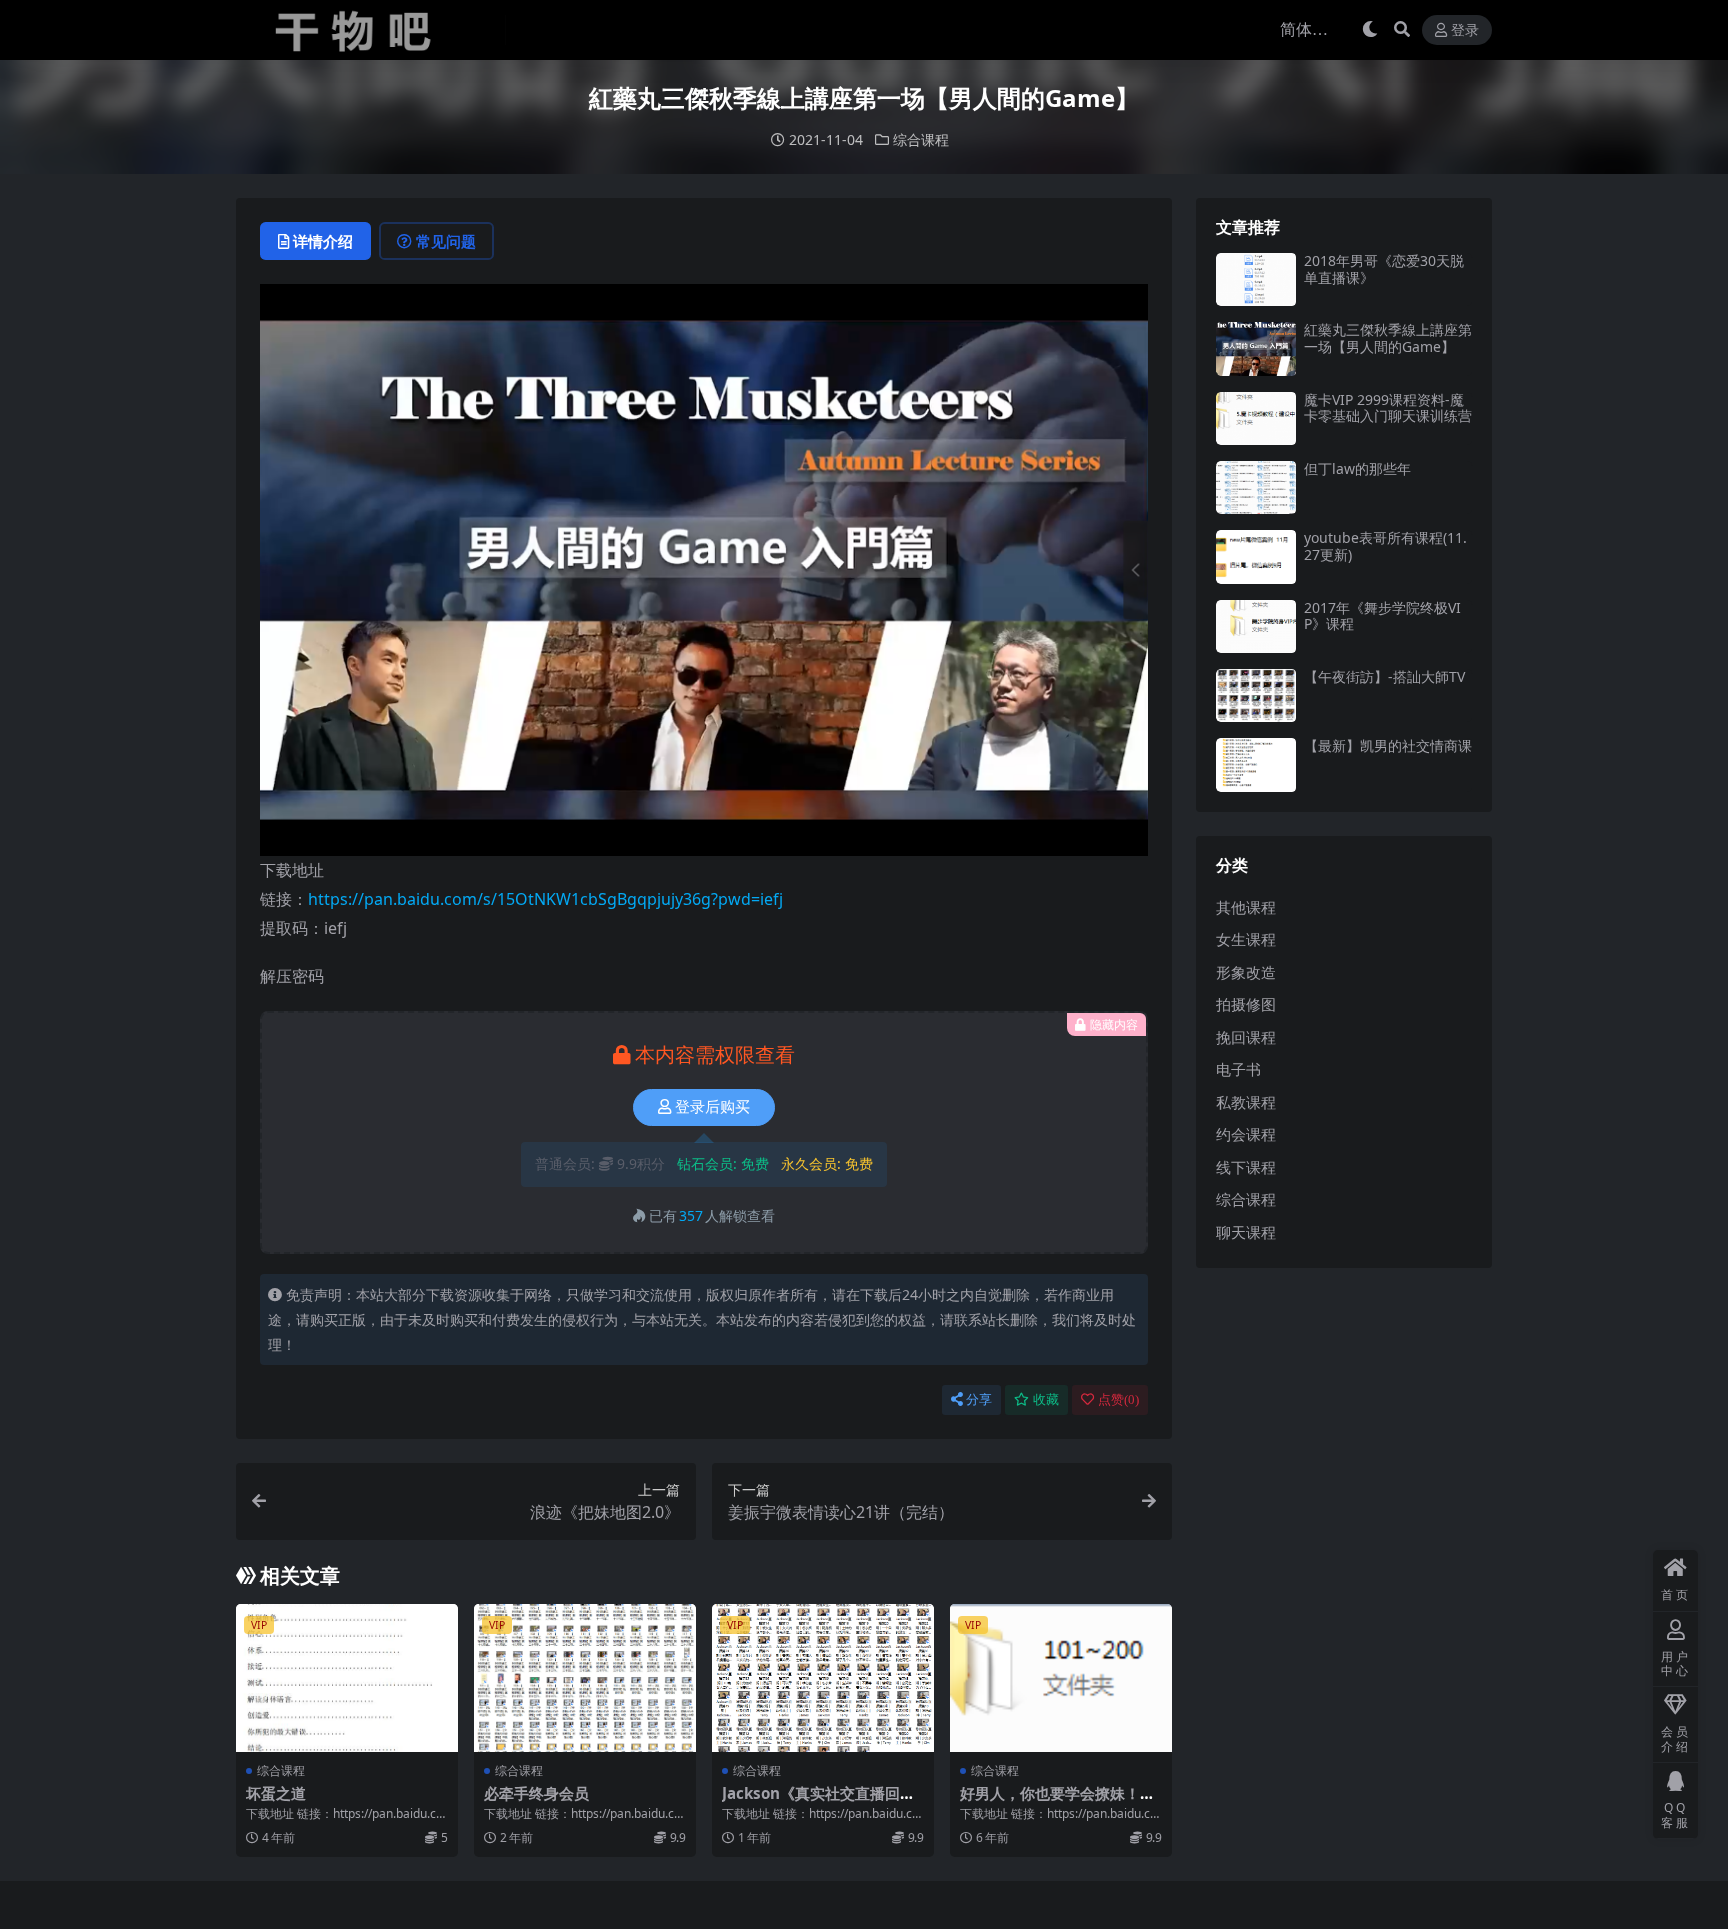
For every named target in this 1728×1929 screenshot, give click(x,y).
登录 (1465, 30)
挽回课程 (1246, 1037)
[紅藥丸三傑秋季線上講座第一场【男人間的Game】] (1256, 348)
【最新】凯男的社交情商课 (1388, 745)
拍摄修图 (1246, 1004)
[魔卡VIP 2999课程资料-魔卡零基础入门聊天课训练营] (1256, 418)
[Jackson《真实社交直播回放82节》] (823, 1678)
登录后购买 (712, 1107)
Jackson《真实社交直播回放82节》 (823, 1802)
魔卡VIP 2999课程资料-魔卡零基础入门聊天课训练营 (1388, 408)
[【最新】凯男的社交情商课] (1256, 764)
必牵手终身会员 (536, 1793)
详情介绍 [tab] (323, 241)
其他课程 (1246, 907)
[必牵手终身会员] (585, 1678)
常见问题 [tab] (446, 241)
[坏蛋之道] (347, 1678)
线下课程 (1246, 1167)
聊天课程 (1246, 1232)
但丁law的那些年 (1357, 468)
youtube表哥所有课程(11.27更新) (1385, 546)
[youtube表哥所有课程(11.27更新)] (1256, 556)
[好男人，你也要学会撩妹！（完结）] (1061, 1678)
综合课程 (921, 139)
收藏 (1046, 1399)
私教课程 (1246, 1102)
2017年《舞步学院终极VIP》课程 (1382, 616)
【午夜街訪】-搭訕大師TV (1384, 676)
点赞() (1118, 1399)
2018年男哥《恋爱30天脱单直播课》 (1384, 269)
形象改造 (1246, 972)
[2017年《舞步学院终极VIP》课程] (1256, 626)
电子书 (1238, 1069)
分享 (979, 1399)
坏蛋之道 (276, 1793)
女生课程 (1246, 939)
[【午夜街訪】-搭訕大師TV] (1256, 695)
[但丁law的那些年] (1256, 487)
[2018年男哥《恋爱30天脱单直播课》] (1256, 279)
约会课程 (1246, 1134)
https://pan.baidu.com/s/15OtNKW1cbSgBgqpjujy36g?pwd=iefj (545, 899)
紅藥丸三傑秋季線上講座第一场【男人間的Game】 (1388, 338)
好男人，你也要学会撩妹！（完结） (1050, 1802)
